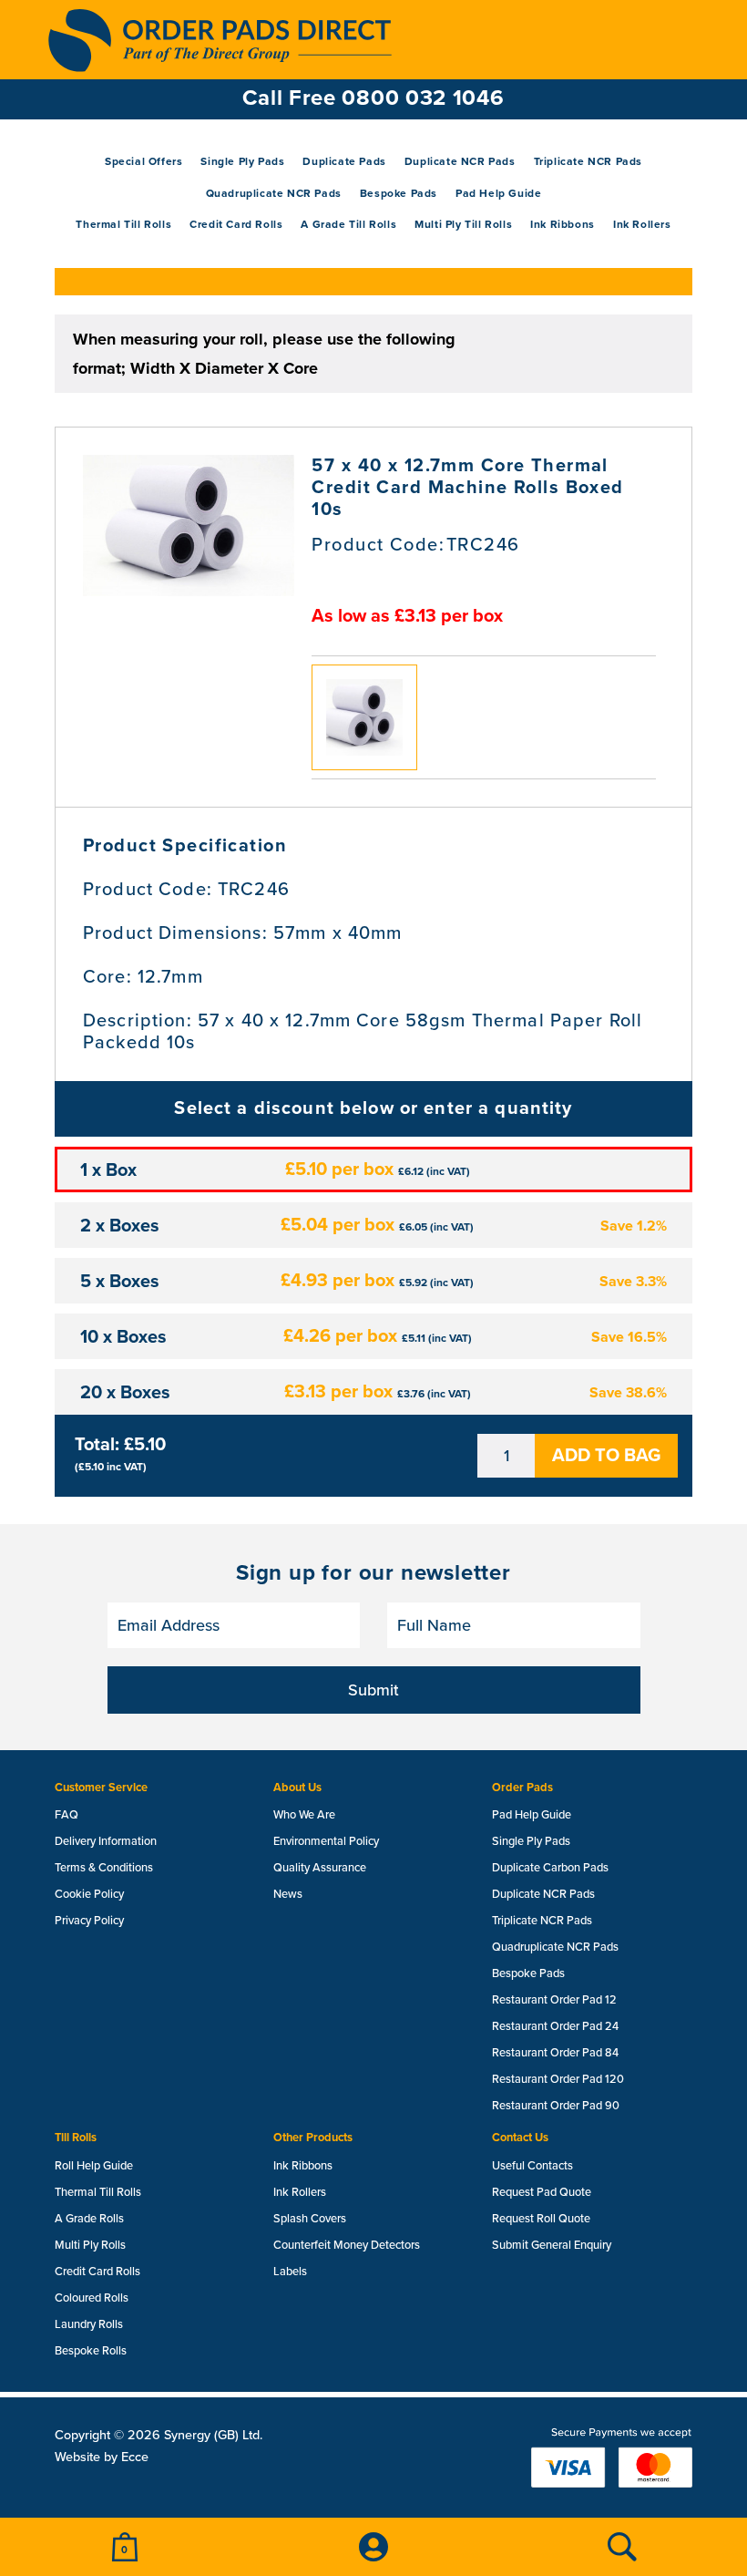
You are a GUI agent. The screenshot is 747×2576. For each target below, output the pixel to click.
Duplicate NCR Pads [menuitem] (460, 161)
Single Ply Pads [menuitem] (242, 161)
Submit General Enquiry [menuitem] (552, 2245)
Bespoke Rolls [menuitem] (91, 2351)
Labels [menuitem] (290, 2272)
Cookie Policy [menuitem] (89, 1894)
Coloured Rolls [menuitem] (92, 2298)
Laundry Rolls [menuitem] (89, 2324)
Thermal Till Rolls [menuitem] (123, 224)
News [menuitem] (288, 1894)
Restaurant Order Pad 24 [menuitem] (555, 2026)
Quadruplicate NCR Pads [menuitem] (274, 193)
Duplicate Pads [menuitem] (344, 161)
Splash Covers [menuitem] (310, 2219)
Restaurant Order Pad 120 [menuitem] (558, 2079)
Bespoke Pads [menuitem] (399, 193)
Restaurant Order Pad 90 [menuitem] (556, 2106)
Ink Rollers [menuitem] (642, 224)
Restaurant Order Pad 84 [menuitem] (555, 2053)
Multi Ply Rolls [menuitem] (90, 2245)
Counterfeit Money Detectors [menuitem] (347, 2245)
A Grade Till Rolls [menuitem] (348, 224)
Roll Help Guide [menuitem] (94, 2166)
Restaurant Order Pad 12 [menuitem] (554, 2000)
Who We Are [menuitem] (304, 1815)
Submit (373, 1690)
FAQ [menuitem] (67, 1815)
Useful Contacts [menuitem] (532, 2166)
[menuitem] (124, 2547)
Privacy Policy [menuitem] (89, 1921)
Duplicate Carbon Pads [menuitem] (550, 1868)
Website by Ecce (102, 2458)
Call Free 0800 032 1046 (373, 98)
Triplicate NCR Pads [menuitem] (588, 161)
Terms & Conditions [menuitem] (104, 1868)
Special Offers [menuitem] (143, 161)
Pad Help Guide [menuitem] (498, 193)
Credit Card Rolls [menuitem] (236, 224)
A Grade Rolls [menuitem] (89, 2219)
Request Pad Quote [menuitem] (542, 2192)
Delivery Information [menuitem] (106, 1841)
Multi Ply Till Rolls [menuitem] (463, 224)
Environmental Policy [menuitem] (326, 1841)
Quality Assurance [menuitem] (320, 1868)
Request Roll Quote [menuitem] (541, 2219)
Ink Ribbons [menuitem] (563, 224)
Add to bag (606, 1456)
